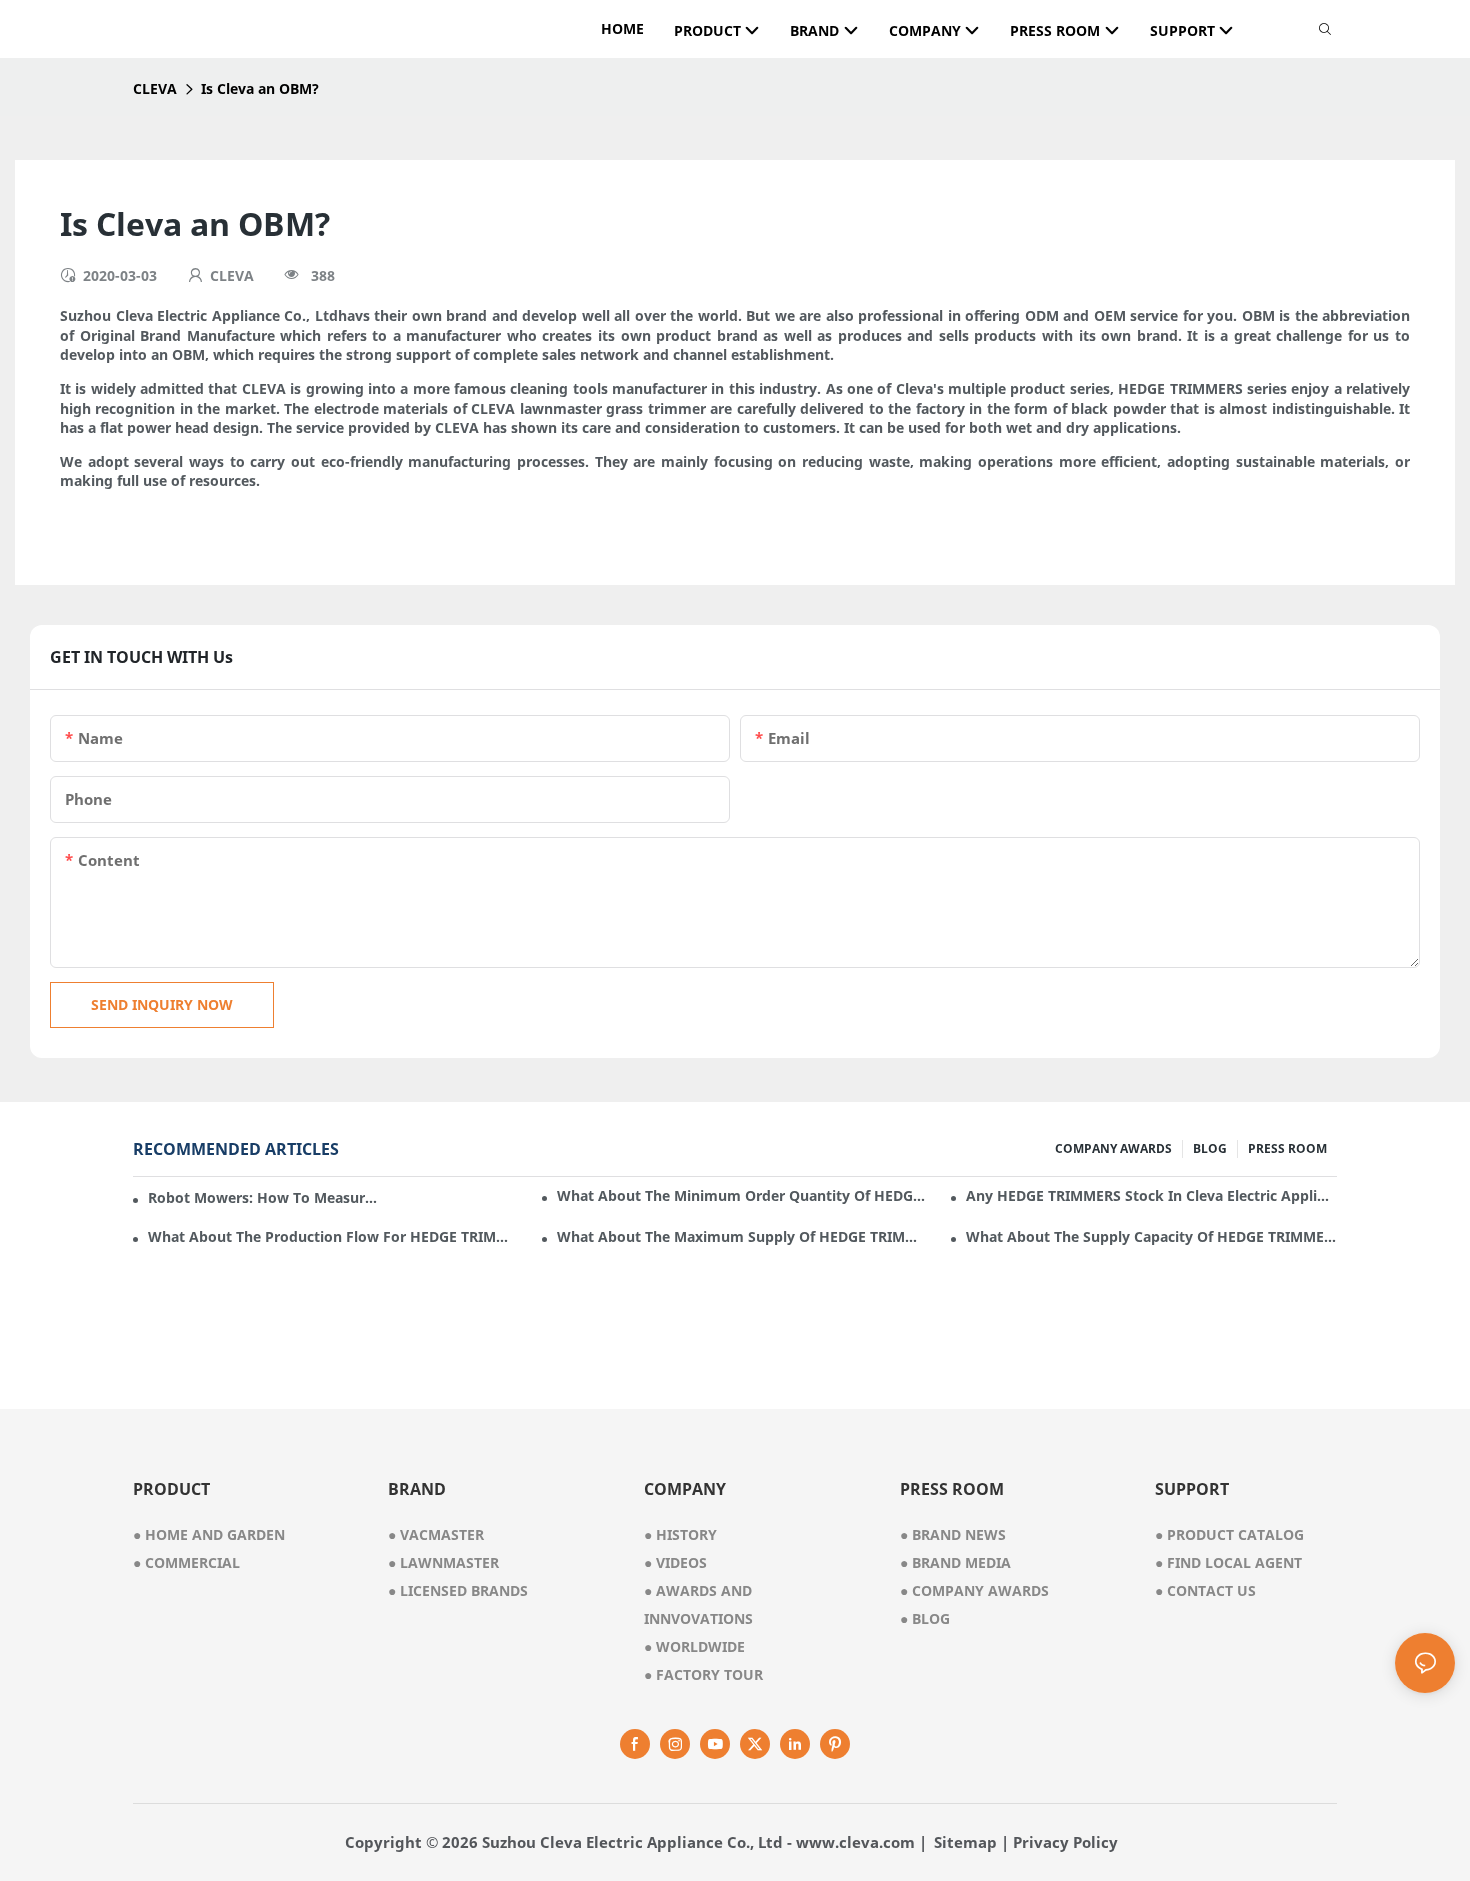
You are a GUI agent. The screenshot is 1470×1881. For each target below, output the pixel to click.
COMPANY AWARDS (1113, 1148)
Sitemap (965, 1842)
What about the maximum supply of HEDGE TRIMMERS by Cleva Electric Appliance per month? (742, 1236)
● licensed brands (458, 1590)
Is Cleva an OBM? (260, 88)
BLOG (1210, 1148)
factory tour (703, 1674)
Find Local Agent (1228, 1562)
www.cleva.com (855, 1842)
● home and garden (209, 1534)
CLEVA (155, 88)
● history (680, 1534)
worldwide (694, 1646)
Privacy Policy (1065, 1842)
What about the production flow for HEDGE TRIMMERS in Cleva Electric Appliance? (333, 1236)
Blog (925, 1618)
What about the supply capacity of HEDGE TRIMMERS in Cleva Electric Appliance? (1151, 1236)
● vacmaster (436, 1534)
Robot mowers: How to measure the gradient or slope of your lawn (264, 1197)
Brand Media (955, 1562)
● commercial (186, 1562)
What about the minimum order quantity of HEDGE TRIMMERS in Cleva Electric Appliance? (742, 1195)
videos (675, 1562)
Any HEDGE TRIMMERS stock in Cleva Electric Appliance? (1151, 1195)
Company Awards (974, 1590)
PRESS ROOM (1287, 1148)
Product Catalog (1229, 1534)
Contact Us (1205, 1590)
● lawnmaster (443, 1562)
